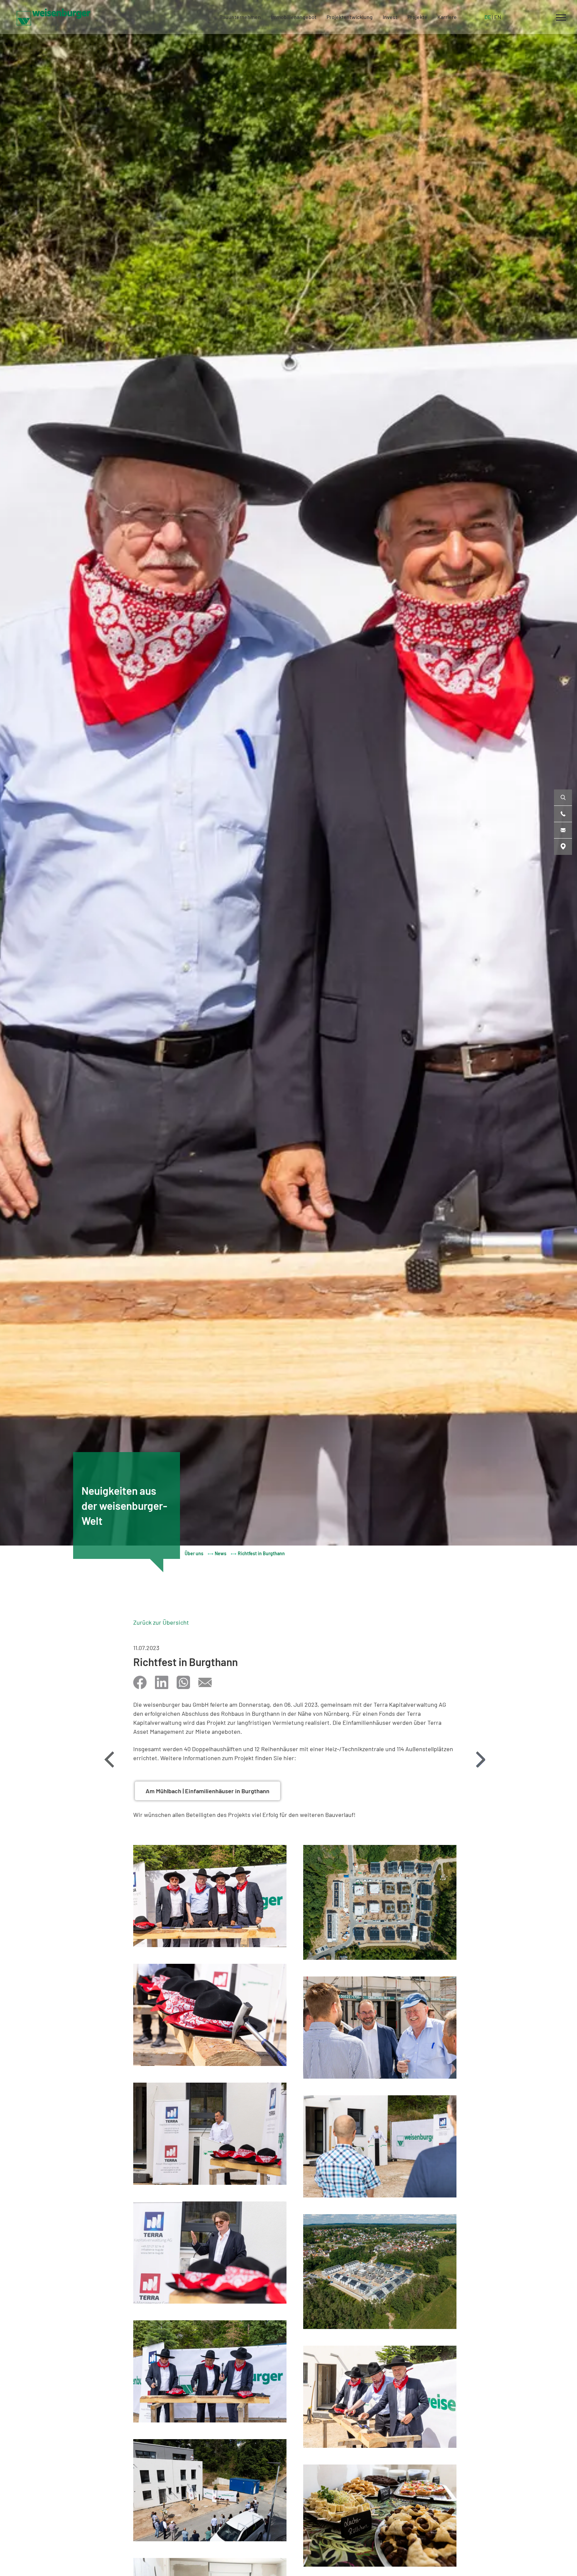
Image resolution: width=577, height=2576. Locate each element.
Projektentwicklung (350, 17)
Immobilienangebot (294, 17)
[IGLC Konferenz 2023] (480, 1760)
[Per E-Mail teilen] (205, 1682)
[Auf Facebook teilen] (140, 1682)
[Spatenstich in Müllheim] (109, 1760)
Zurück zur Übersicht (161, 1622)
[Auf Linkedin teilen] (162, 1682)
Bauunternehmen (240, 17)
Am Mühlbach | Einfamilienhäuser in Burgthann (208, 1791)
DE (488, 17)
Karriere (447, 17)
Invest (390, 17)
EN (498, 17)
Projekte (417, 17)
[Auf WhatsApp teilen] (183, 1682)
